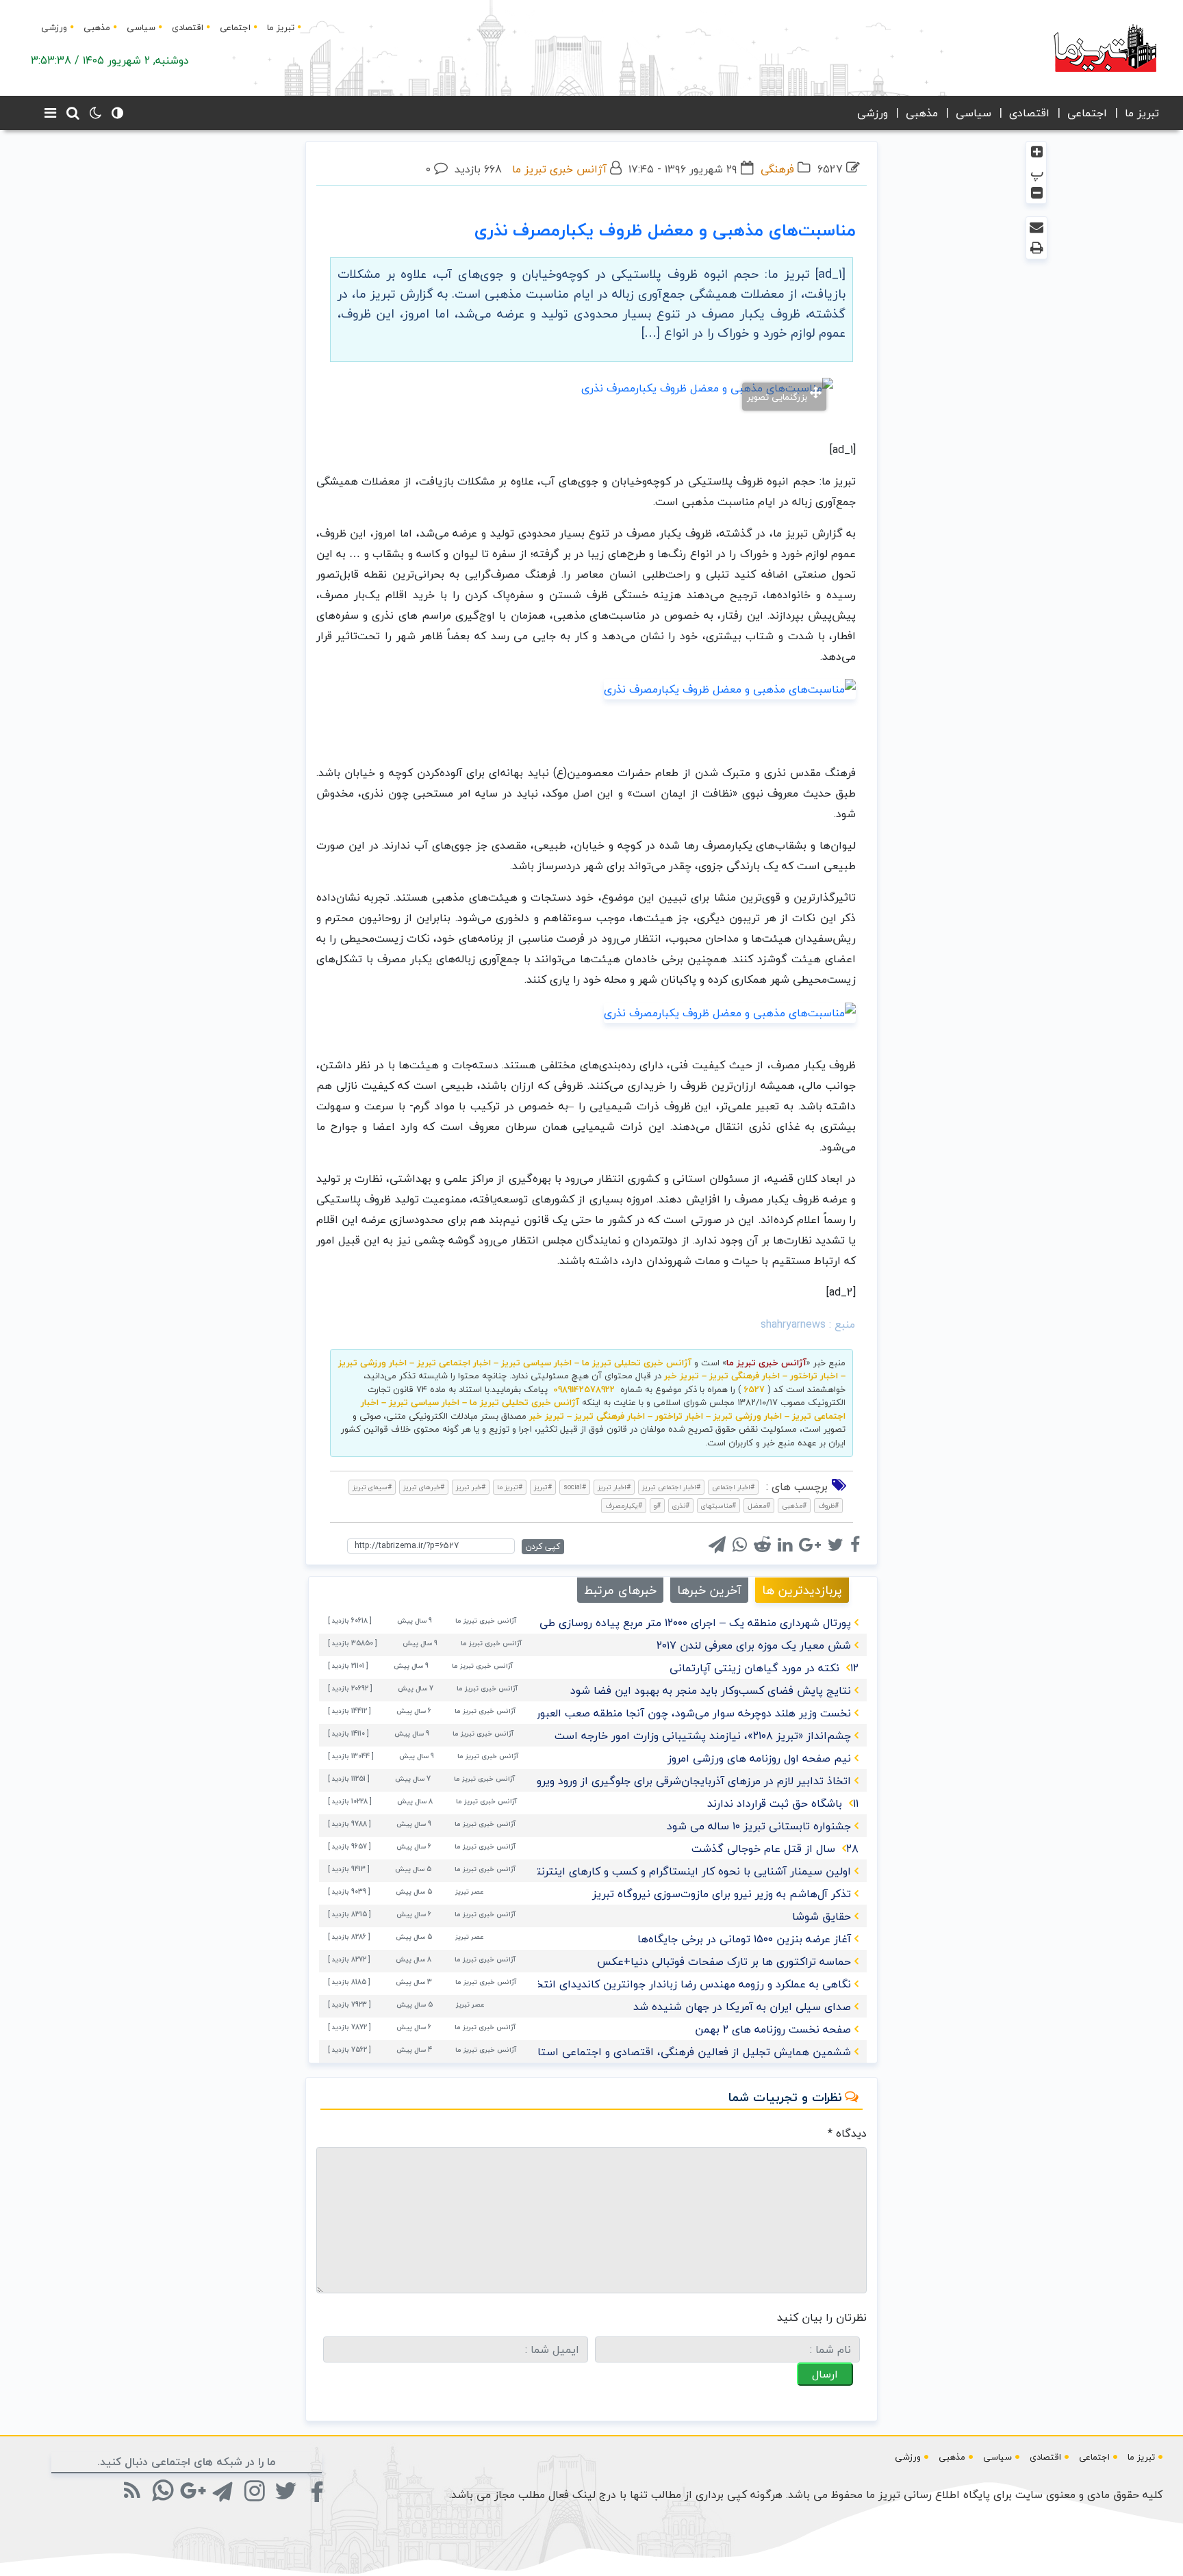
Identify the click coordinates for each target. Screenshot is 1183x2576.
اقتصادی (188, 27)
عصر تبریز (470, 1891)
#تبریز (543, 1487)
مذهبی (97, 27)
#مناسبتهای (718, 1505)
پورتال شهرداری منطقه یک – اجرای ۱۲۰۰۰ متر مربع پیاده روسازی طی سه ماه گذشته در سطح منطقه (623, 1623)
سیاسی (141, 27)
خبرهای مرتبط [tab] (620, 1590)
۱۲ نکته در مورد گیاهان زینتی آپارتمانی (764, 1668)
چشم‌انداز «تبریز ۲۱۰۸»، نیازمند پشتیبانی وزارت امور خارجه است (703, 1736)
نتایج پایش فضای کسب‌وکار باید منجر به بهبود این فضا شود (711, 1690)
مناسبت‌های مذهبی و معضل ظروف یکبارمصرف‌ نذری (665, 230)
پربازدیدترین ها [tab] (802, 1590)
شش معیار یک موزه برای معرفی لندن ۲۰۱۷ (754, 1645)
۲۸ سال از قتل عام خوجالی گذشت (775, 1849)
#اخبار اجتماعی (733, 1487)
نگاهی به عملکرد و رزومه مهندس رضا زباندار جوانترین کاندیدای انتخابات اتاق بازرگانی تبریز (639, 1984)
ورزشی (54, 27)
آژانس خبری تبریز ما (559, 169)
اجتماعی (235, 27)
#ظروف (828, 1505)
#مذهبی (794, 1505)
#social (575, 1487)
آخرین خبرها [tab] (709, 1590)
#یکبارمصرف (624, 1505)
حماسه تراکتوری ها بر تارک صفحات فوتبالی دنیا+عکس (724, 1961)
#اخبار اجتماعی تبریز (671, 1487)
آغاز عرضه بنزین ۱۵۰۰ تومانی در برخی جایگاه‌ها (744, 1939)
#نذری (681, 1505)
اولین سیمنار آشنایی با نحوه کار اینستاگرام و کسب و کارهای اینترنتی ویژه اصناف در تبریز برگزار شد (619, 1871)
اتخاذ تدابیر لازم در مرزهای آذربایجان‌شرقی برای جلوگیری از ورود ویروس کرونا (675, 1781)
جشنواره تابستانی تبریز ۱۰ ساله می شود (759, 1826)
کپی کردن (543, 1546)
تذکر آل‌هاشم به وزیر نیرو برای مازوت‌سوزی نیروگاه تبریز (722, 1894)
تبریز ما (281, 27)
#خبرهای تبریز (424, 1487)
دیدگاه (847, 2133)
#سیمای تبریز (372, 1487)
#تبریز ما (510, 1487)
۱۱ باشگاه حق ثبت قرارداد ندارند (783, 1803)
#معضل (759, 1505)
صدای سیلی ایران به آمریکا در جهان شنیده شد (742, 2007)
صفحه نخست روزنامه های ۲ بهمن (773, 2029)
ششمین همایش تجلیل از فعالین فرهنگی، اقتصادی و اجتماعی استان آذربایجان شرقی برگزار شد (629, 2052)
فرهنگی (777, 169)
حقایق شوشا (822, 1916)
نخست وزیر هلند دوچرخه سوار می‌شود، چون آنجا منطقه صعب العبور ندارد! (679, 1713)
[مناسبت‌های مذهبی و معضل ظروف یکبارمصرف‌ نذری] (730, 688)
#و (657, 1505)
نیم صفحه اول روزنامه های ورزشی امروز (759, 1758)
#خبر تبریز (471, 1487)
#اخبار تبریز (614, 1487)
